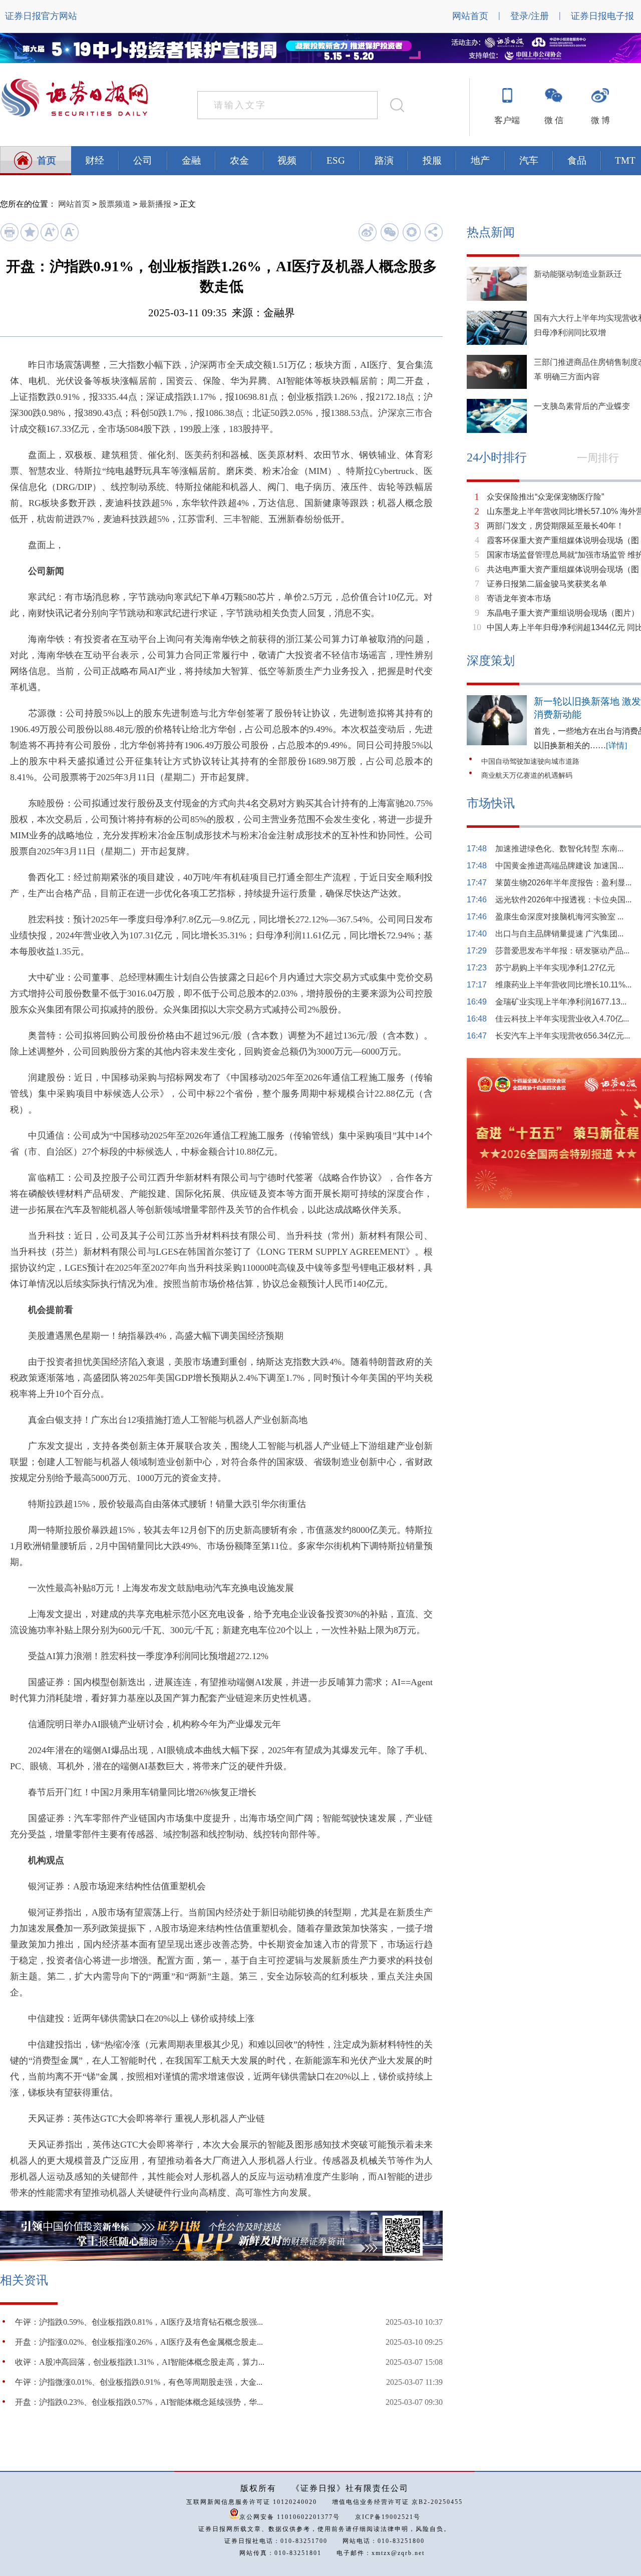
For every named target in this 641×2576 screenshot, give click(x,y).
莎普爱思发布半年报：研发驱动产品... (562, 951)
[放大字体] (49, 239)
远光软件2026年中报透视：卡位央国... (563, 900)
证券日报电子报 (602, 16)
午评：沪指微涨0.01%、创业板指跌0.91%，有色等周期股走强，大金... (139, 2382)
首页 (47, 160)
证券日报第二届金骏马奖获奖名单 (547, 584)
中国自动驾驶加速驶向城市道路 (530, 761)
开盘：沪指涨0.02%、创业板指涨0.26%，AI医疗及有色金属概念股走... (139, 2342)
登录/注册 (530, 16)
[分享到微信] (389, 232)
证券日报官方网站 (41, 16)
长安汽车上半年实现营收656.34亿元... (563, 1036)
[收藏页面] (29, 239)
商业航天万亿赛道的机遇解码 (527, 776)
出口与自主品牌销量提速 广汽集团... (559, 934)
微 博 (600, 120)
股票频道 (115, 204)
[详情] (616, 745)
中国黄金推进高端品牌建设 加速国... (559, 866)
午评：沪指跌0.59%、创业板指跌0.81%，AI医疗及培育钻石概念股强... (139, 2322)
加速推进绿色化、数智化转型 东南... (559, 849)
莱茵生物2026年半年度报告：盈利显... (563, 883)
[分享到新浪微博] (367, 232)
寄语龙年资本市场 (519, 598)
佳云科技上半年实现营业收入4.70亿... (562, 1019)
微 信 (554, 120)
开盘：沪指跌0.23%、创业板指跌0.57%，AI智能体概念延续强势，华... (139, 2402)
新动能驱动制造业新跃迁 (578, 274)
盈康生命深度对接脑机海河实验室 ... (559, 917)
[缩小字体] (69, 239)
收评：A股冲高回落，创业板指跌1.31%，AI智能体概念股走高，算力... (140, 2362)
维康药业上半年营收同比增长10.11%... (563, 985)
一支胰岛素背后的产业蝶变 (582, 406)
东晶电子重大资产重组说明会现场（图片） (563, 613)
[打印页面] (9, 239)
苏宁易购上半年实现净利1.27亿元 (555, 968)
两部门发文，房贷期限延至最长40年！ (555, 526)
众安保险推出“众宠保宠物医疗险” (545, 497)
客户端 (507, 120)
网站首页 (470, 16)
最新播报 (155, 204)
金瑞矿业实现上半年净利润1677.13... (561, 1002)
